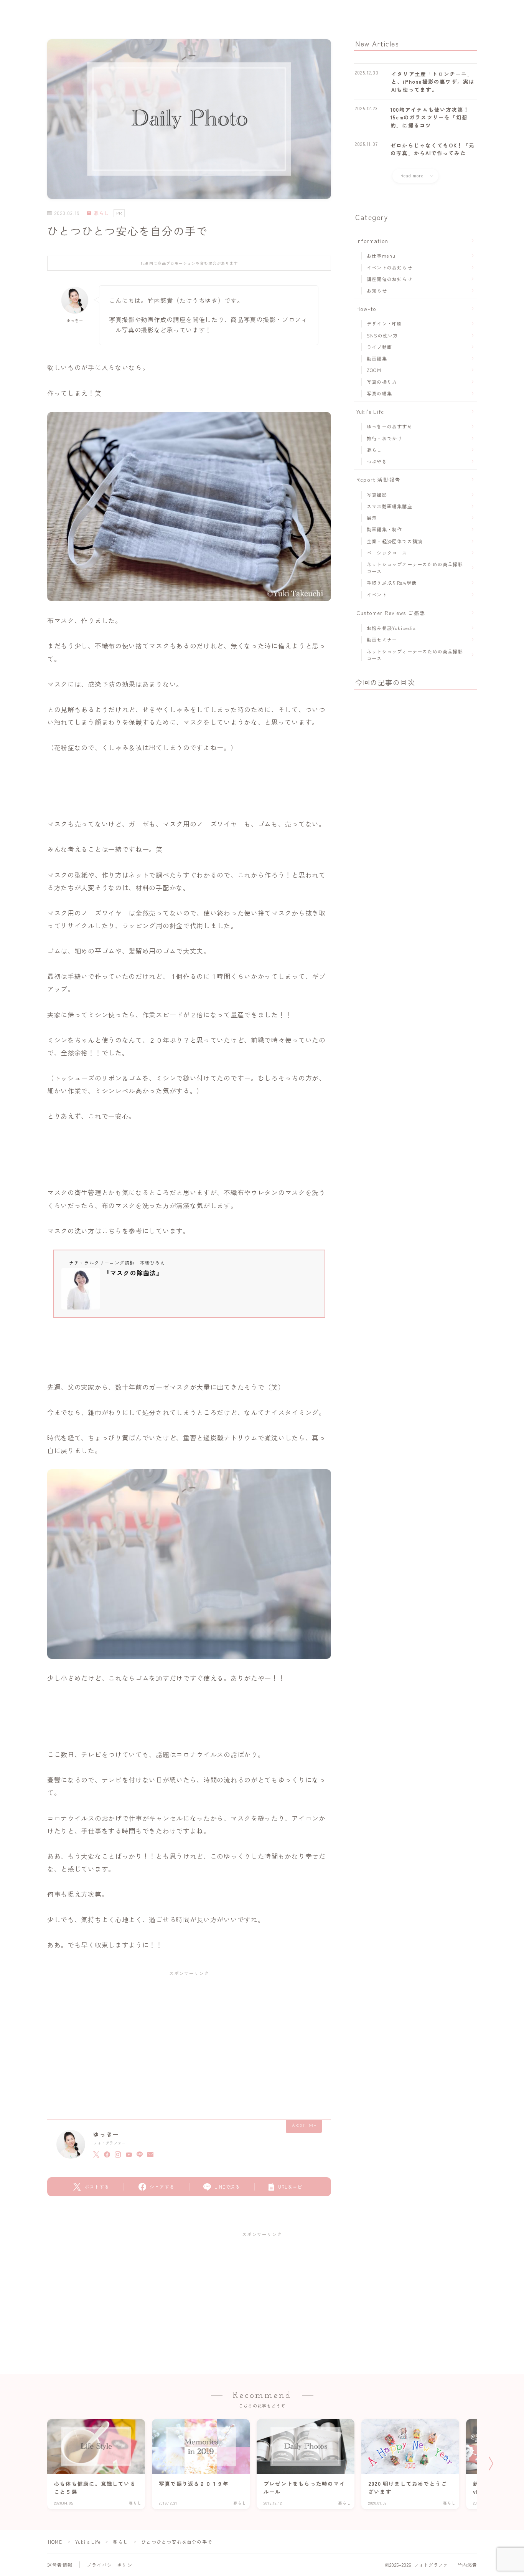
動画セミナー (382, 639)
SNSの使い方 (382, 335)
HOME (55, 2542)
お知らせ (377, 290)
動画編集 (377, 358)
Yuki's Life (370, 412)
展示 (372, 518)
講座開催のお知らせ (390, 279)
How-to (366, 309)
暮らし (101, 213)
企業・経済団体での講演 (395, 541)
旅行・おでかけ (384, 438)
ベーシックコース (387, 553)
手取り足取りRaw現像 (392, 583)
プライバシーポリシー (112, 2565)
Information (372, 241)
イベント (377, 594)
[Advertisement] (189, 2038)
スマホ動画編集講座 (390, 506)
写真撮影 (377, 495)
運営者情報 (60, 2565)
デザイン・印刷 (384, 323)
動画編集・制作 (384, 529)
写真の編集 (379, 393)
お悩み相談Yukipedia (391, 628)
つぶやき (377, 461)
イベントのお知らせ (390, 267)
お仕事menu (381, 255)
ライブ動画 (379, 347)
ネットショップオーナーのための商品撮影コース (415, 568)
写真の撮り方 (382, 382)
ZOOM (374, 370)
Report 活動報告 (378, 479)
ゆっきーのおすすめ (390, 426)
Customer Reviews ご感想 (391, 613)
